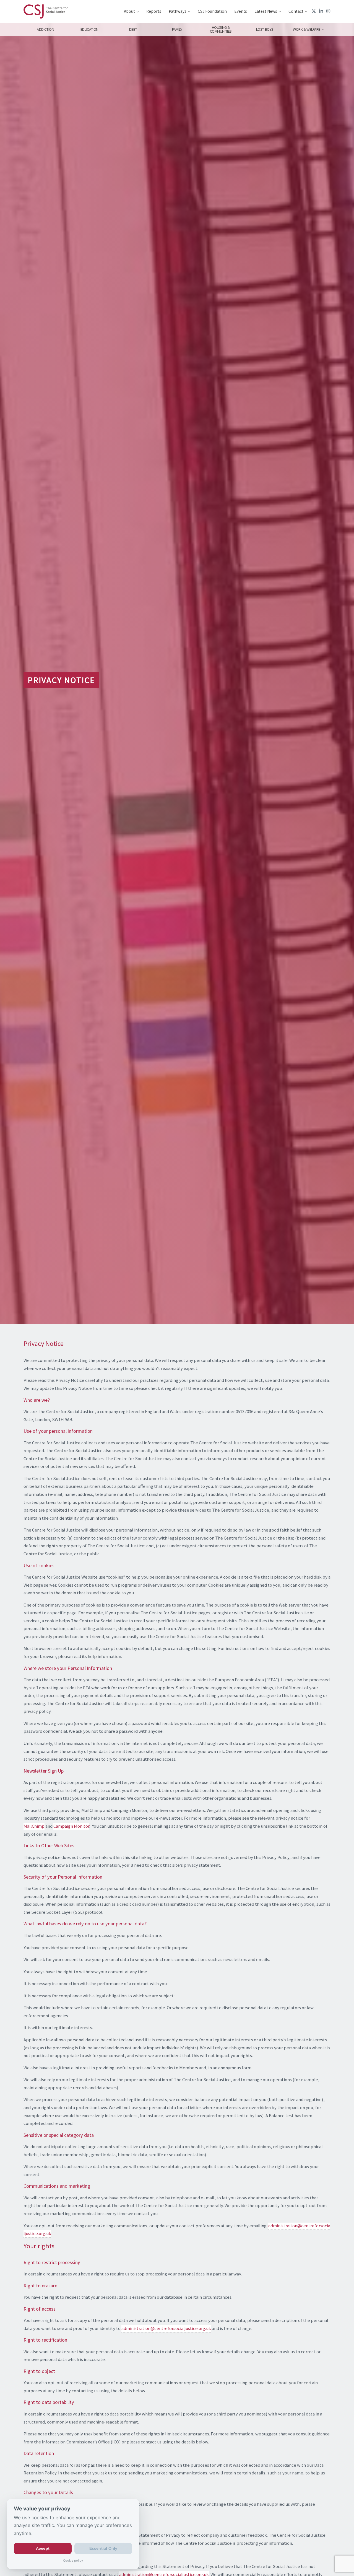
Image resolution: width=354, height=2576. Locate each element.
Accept (43, 2549)
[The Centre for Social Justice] (46, 11)
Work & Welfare (307, 29)
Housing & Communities (221, 29)
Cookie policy (73, 2561)
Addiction (45, 29)
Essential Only (103, 2549)
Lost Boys (265, 29)
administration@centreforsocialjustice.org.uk (166, 2328)
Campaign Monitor (71, 1826)
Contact (296, 11)
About (129, 11)
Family (177, 29)
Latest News (266, 11)
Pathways (178, 11)
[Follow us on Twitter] (314, 11)
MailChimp (34, 1826)
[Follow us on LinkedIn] (321, 11)
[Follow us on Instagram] (328, 11)
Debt (133, 29)
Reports (154, 11)
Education (89, 29)
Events (241, 11)
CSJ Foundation (212, 11)
